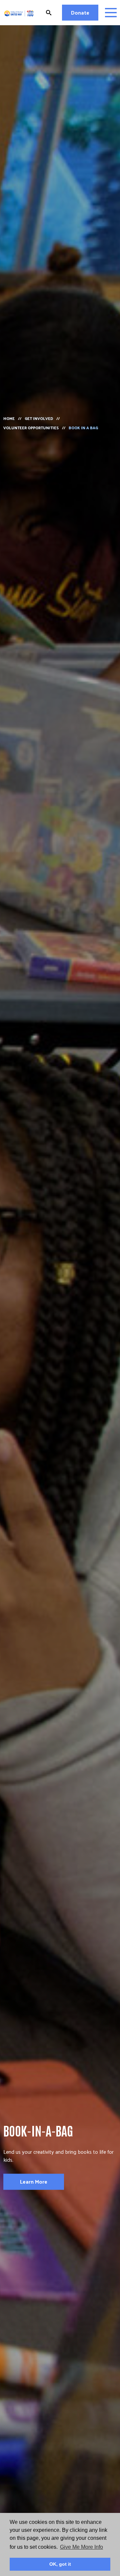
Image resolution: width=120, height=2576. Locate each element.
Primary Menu (111, 13)
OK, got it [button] (60, 2564)
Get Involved (39, 418)
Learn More (34, 2182)
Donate (80, 12)
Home (9, 418)
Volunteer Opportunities (31, 428)
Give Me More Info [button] (81, 2547)
